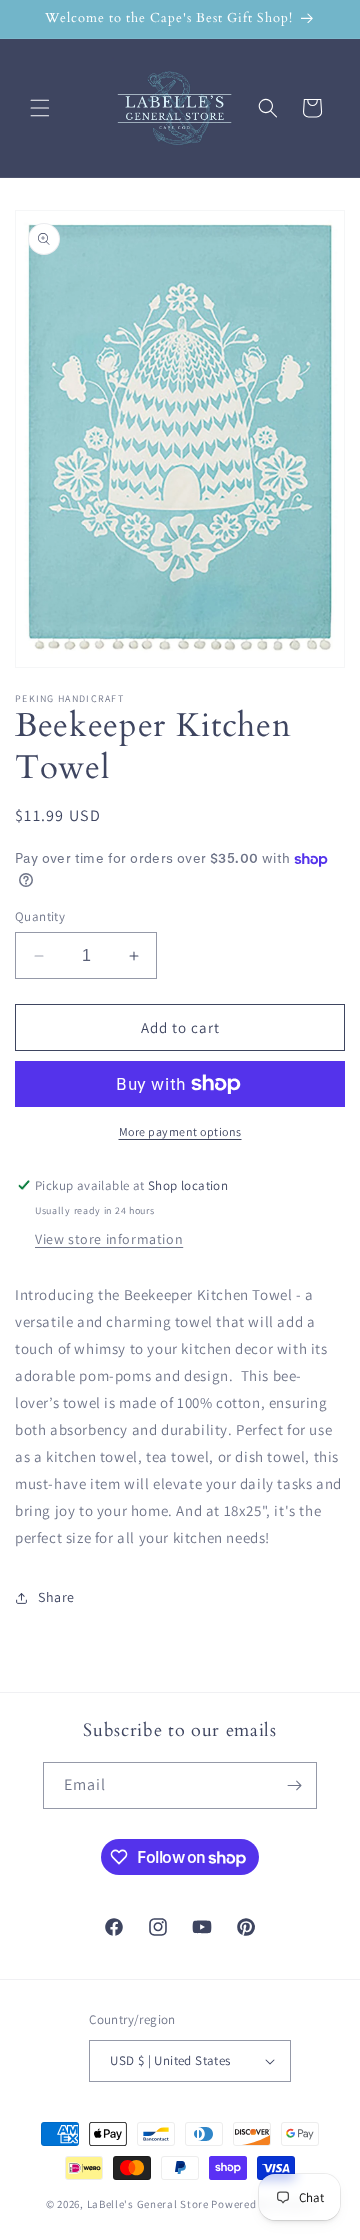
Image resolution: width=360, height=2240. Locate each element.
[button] (40, 108)
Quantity (40, 916)
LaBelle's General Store (148, 2204)
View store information (109, 1239)
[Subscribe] (294, 1785)
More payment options (180, 1131)
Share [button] (56, 1597)
